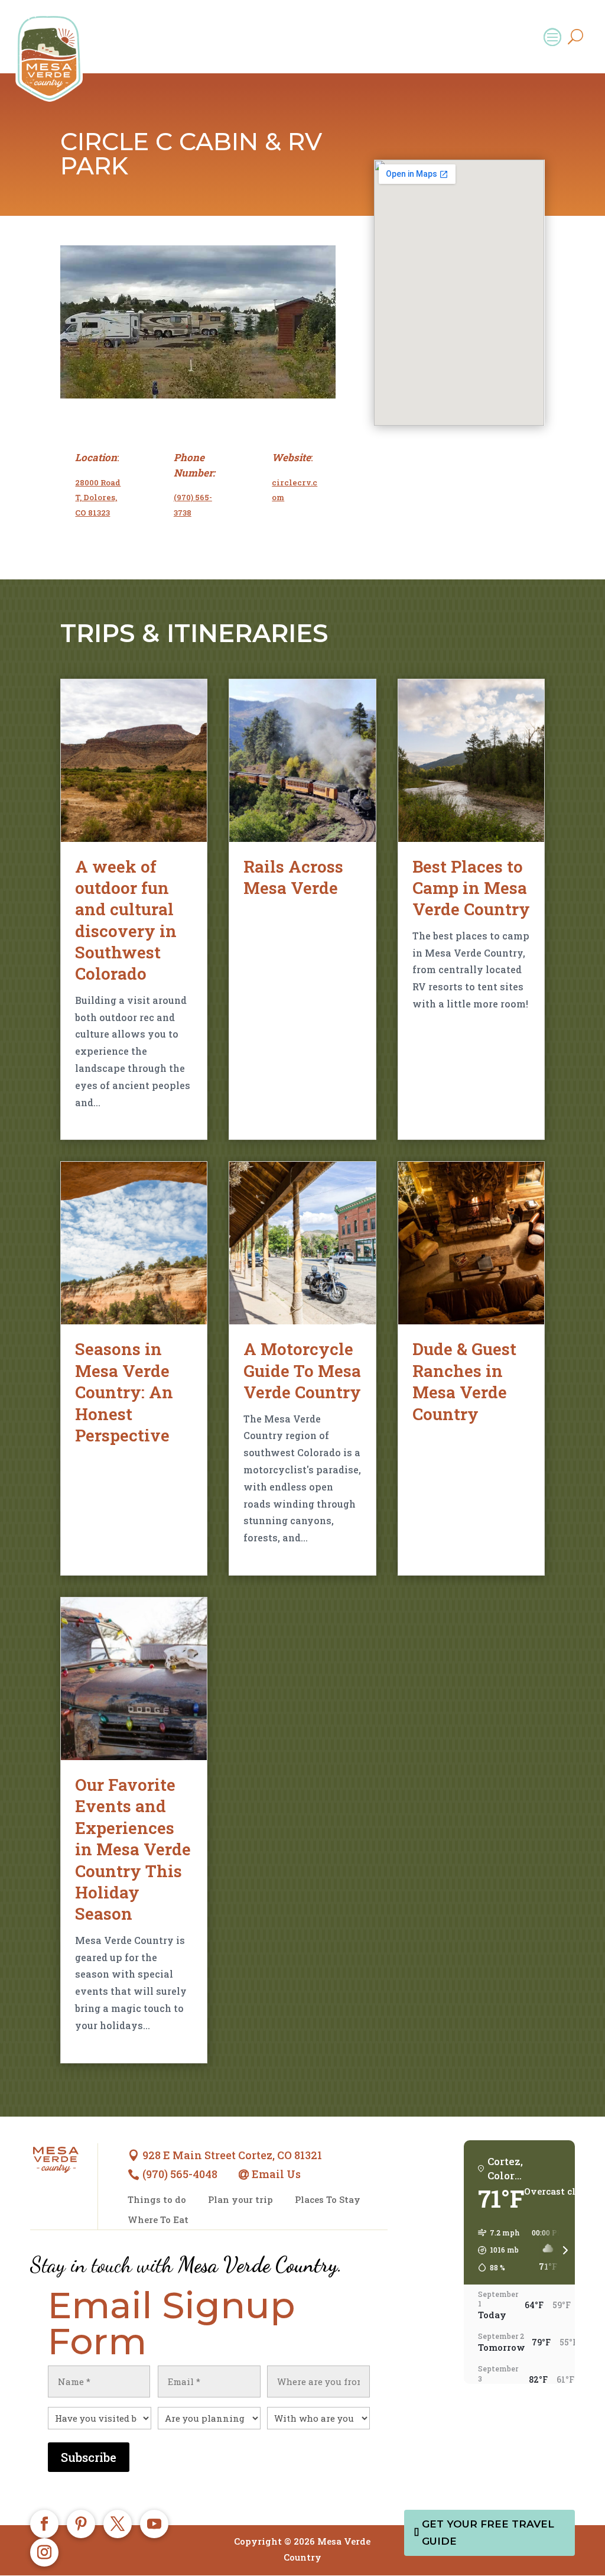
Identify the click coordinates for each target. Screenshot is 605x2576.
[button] (495, 2250)
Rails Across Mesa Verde (293, 877)
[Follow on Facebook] (44, 2524)
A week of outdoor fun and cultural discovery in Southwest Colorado (126, 920)
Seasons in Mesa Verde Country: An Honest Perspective (124, 1392)
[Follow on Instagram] (44, 2552)
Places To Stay (328, 2200)
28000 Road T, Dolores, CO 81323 (98, 498)
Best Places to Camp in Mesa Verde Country (471, 888)
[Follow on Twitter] (118, 2524)
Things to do (157, 2200)
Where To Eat (158, 2220)
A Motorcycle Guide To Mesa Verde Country (302, 1370)
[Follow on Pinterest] (81, 2524)
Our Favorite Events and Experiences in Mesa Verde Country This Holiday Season (133, 1849)
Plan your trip (240, 2200)
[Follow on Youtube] (154, 2524)
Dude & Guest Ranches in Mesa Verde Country (464, 1381)
